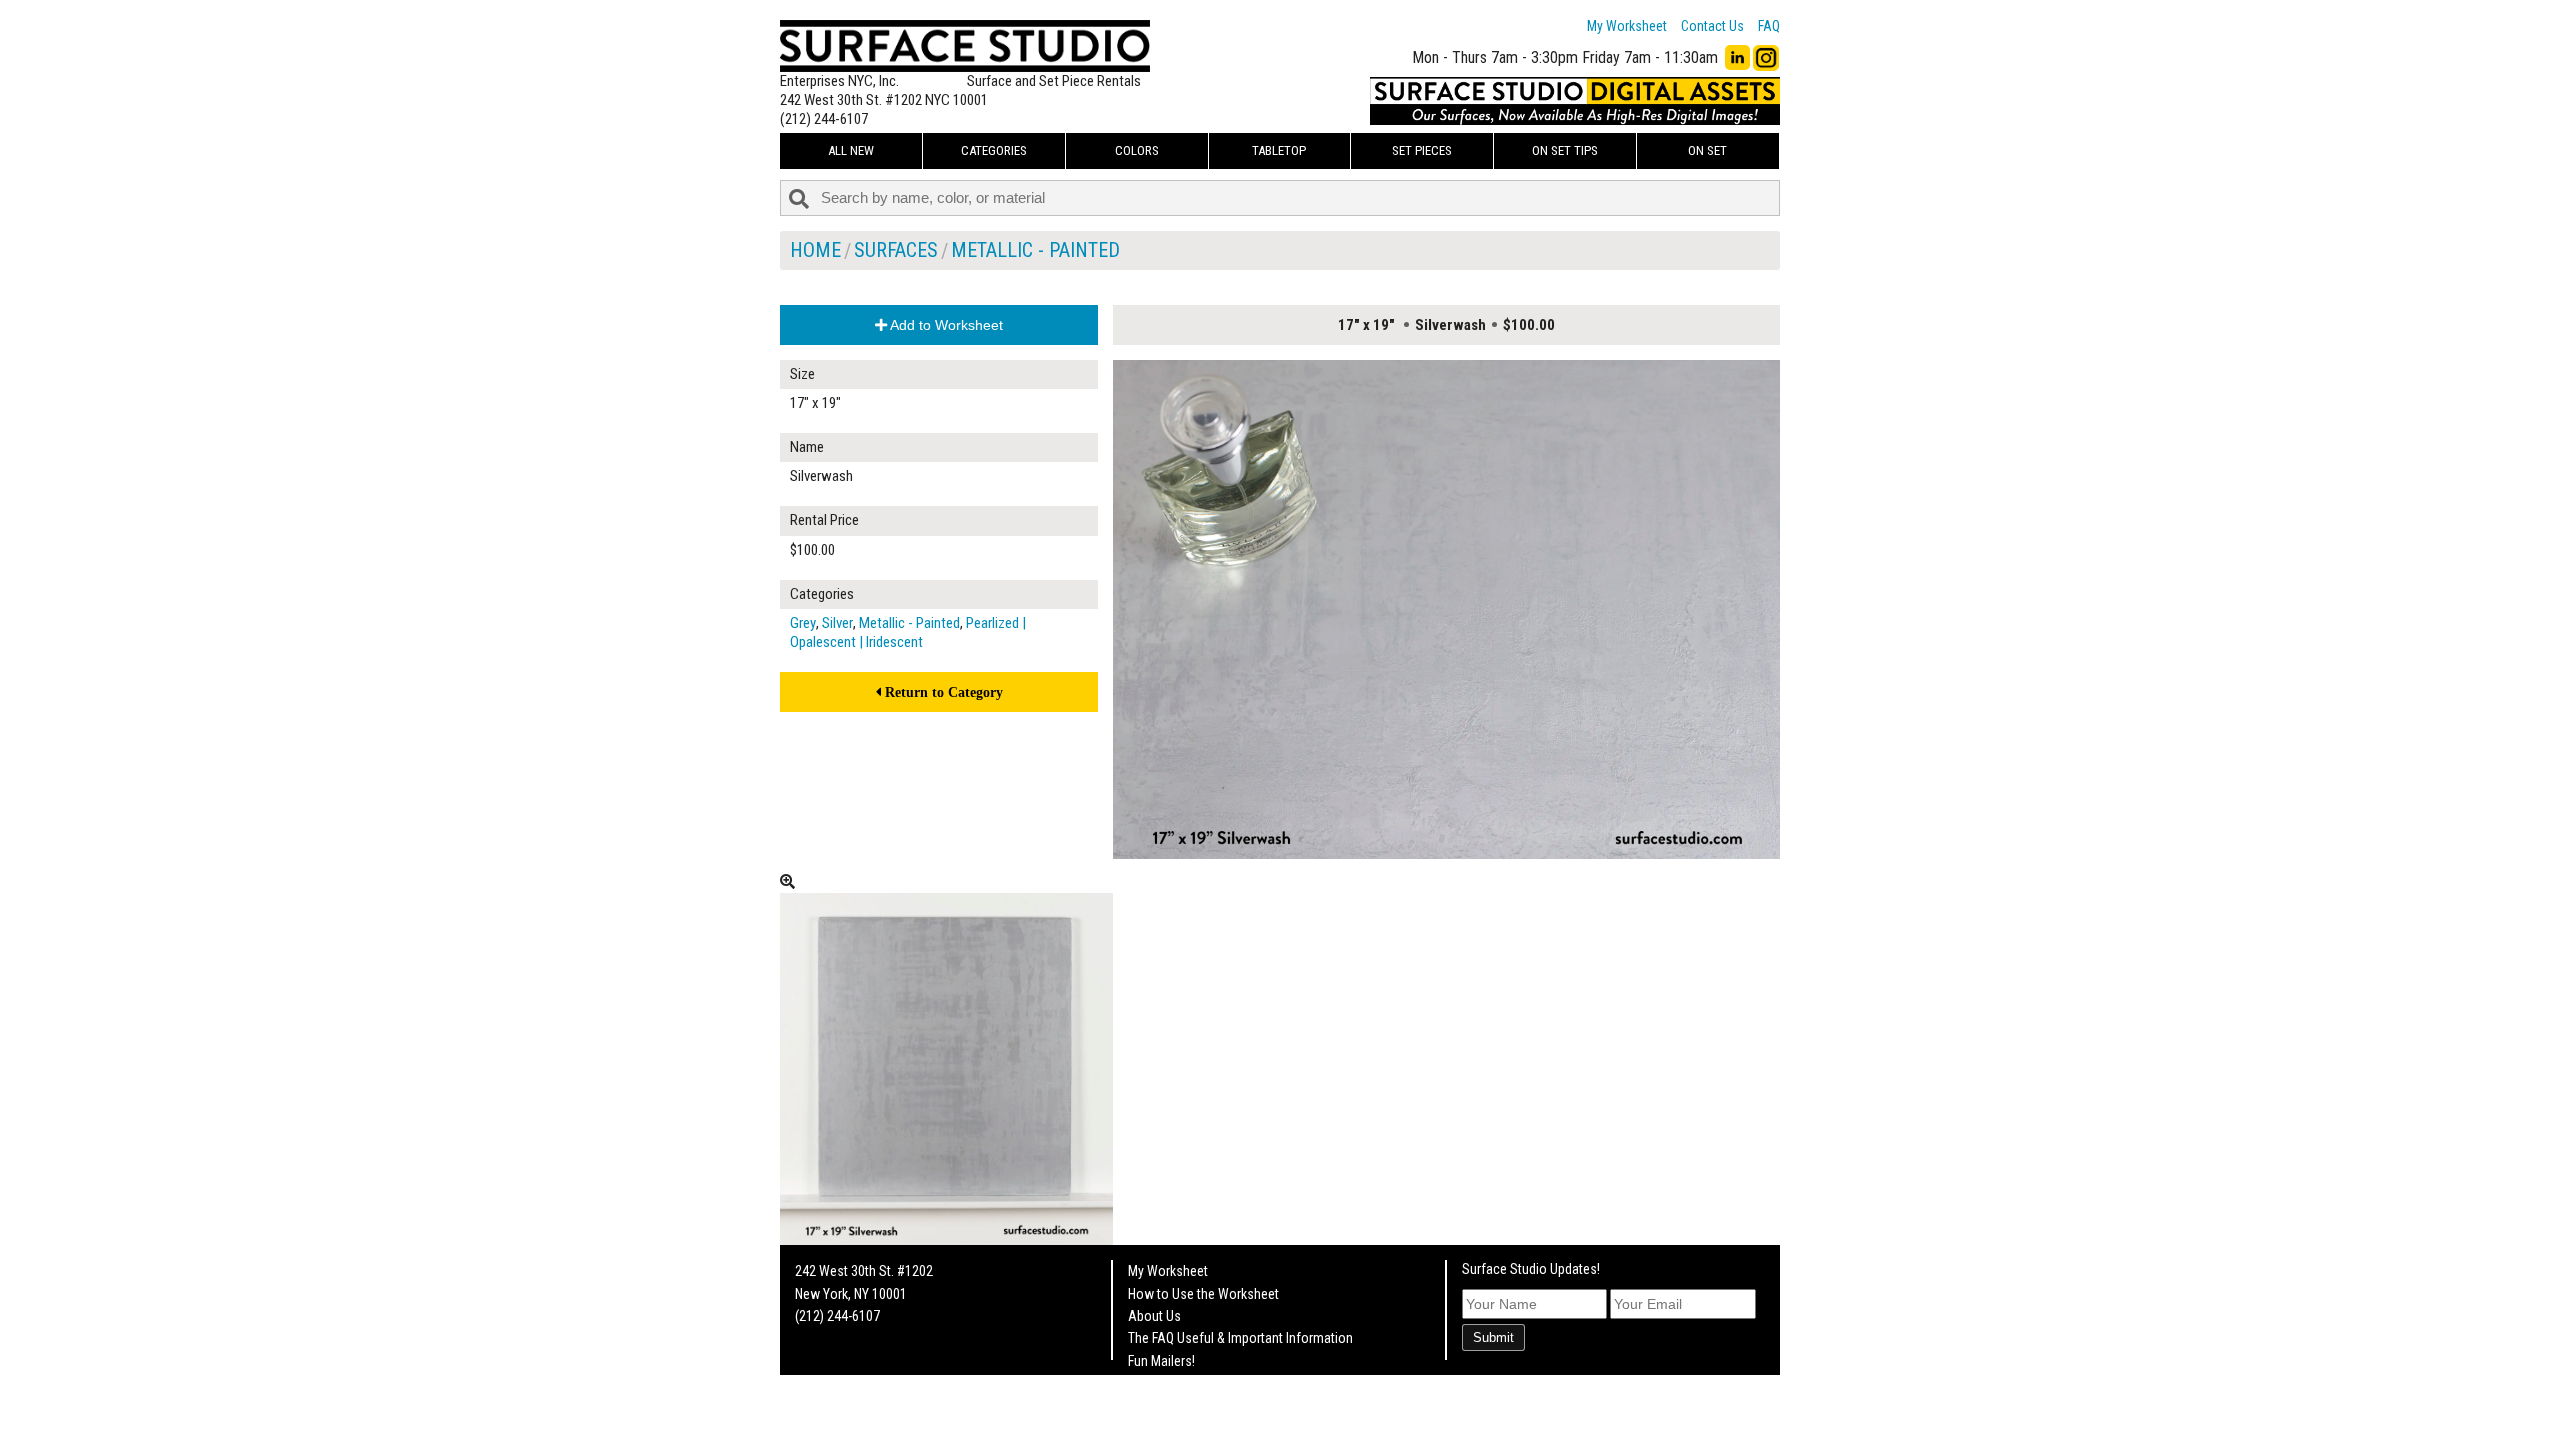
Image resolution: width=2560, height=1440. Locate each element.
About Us (1154, 1316)
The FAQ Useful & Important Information (1240, 1338)
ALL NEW (851, 150)
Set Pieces (1422, 150)
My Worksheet (1627, 26)
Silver (837, 623)
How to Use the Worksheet (1203, 1294)
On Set (1707, 150)
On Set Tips (1565, 150)
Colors (1137, 150)
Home (815, 250)
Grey (803, 623)
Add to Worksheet (945, 325)
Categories (994, 150)
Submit (1493, 1337)
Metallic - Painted (1035, 250)
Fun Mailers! (1161, 1361)
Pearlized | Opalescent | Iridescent (908, 632)
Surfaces (896, 250)
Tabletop (1279, 150)
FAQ (1769, 26)
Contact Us (1712, 26)
